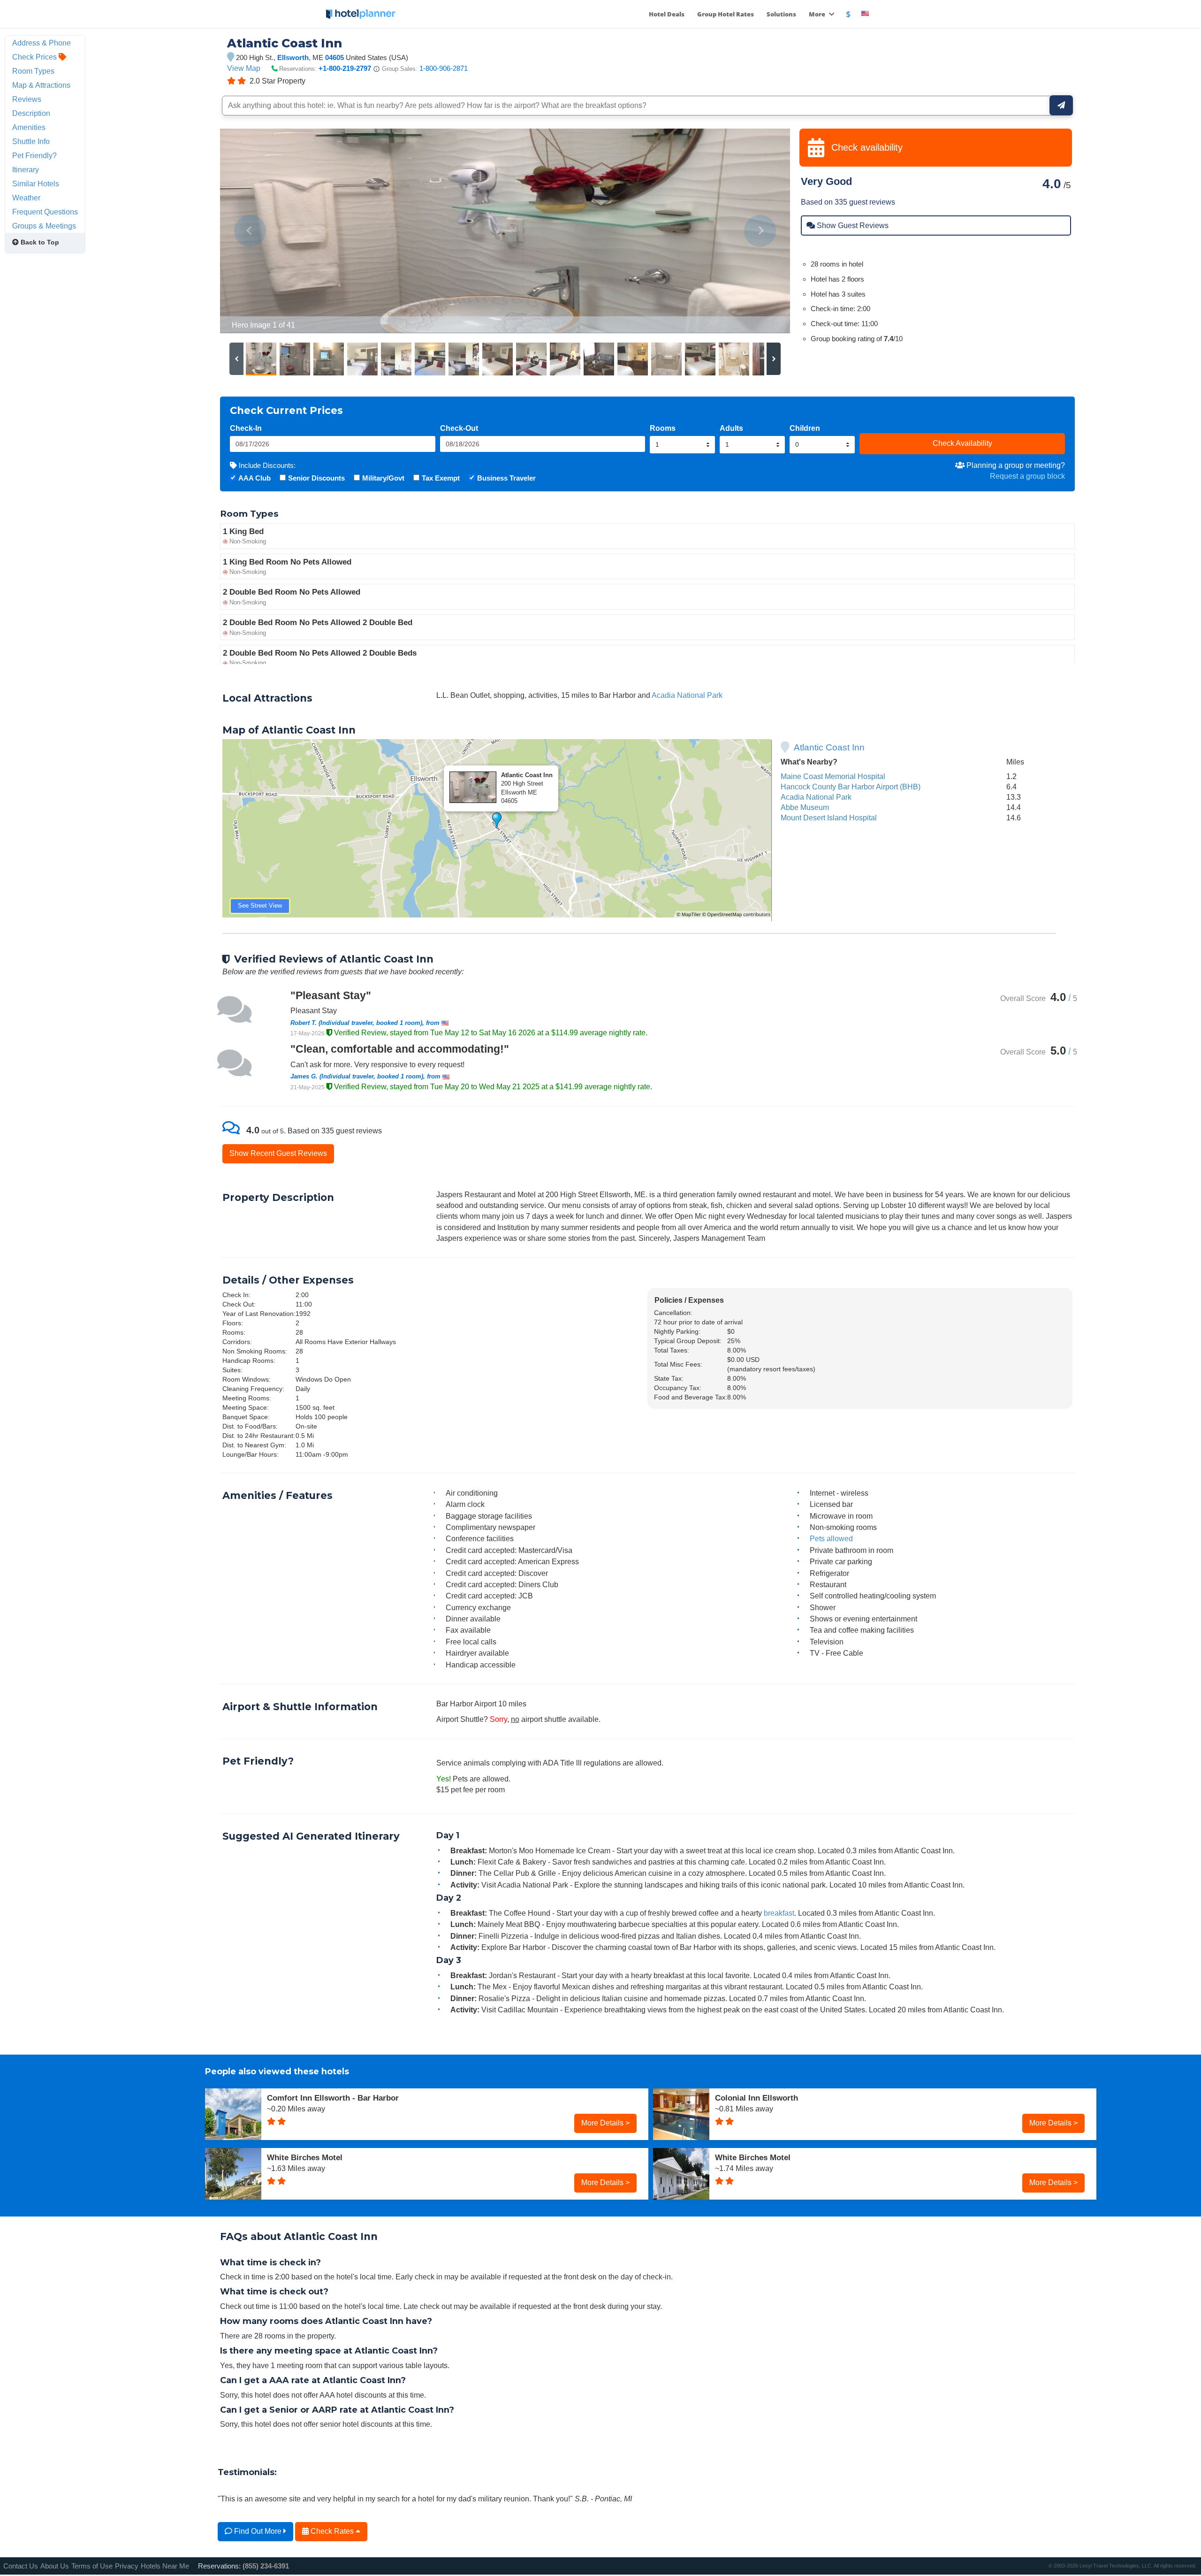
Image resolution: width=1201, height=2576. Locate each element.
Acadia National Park (687, 695)
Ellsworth (293, 57)
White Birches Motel (305, 2157)
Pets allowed (831, 1538)
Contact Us (21, 2566)
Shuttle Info (31, 141)
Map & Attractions (41, 85)
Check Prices (35, 57)
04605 (334, 57)
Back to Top (39, 242)
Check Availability (962, 443)
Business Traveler (506, 478)
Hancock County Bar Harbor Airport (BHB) (851, 787)
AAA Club (255, 478)
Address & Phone (42, 43)
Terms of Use (92, 2566)
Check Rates (332, 2531)
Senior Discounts (316, 478)
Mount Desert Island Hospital (829, 818)
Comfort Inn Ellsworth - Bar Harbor (333, 2098)
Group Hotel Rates (726, 14)
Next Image (760, 231)
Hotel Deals (667, 14)
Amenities (29, 127)
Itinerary (26, 169)
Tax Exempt (441, 478)
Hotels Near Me (165, 2566)
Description (31, 113)
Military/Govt (383, 478)
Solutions (781, 14)
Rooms (663, 428)
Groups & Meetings (44, 226)
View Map (244, 68)
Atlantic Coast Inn (829, 747)
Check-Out (459, 428)
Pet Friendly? (34, 155)
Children (805, 428)
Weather (26, 198)
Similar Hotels (36, 183)
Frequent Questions (45, 212)
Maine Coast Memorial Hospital (833, 776)
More (818, 14)
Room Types (33, 71)
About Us (55, 2566)
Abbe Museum (805, 807)
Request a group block (1027, 476)
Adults (731, 428)
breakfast (779, 1913)
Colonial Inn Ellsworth (756, 2098)
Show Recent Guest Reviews (278, 1153)
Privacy (127, 2566)
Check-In (246, 428)
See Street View (260, 906)
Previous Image (250, 231)
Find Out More (258, 2531)
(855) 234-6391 (266, 2566)
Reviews (27, 99)
